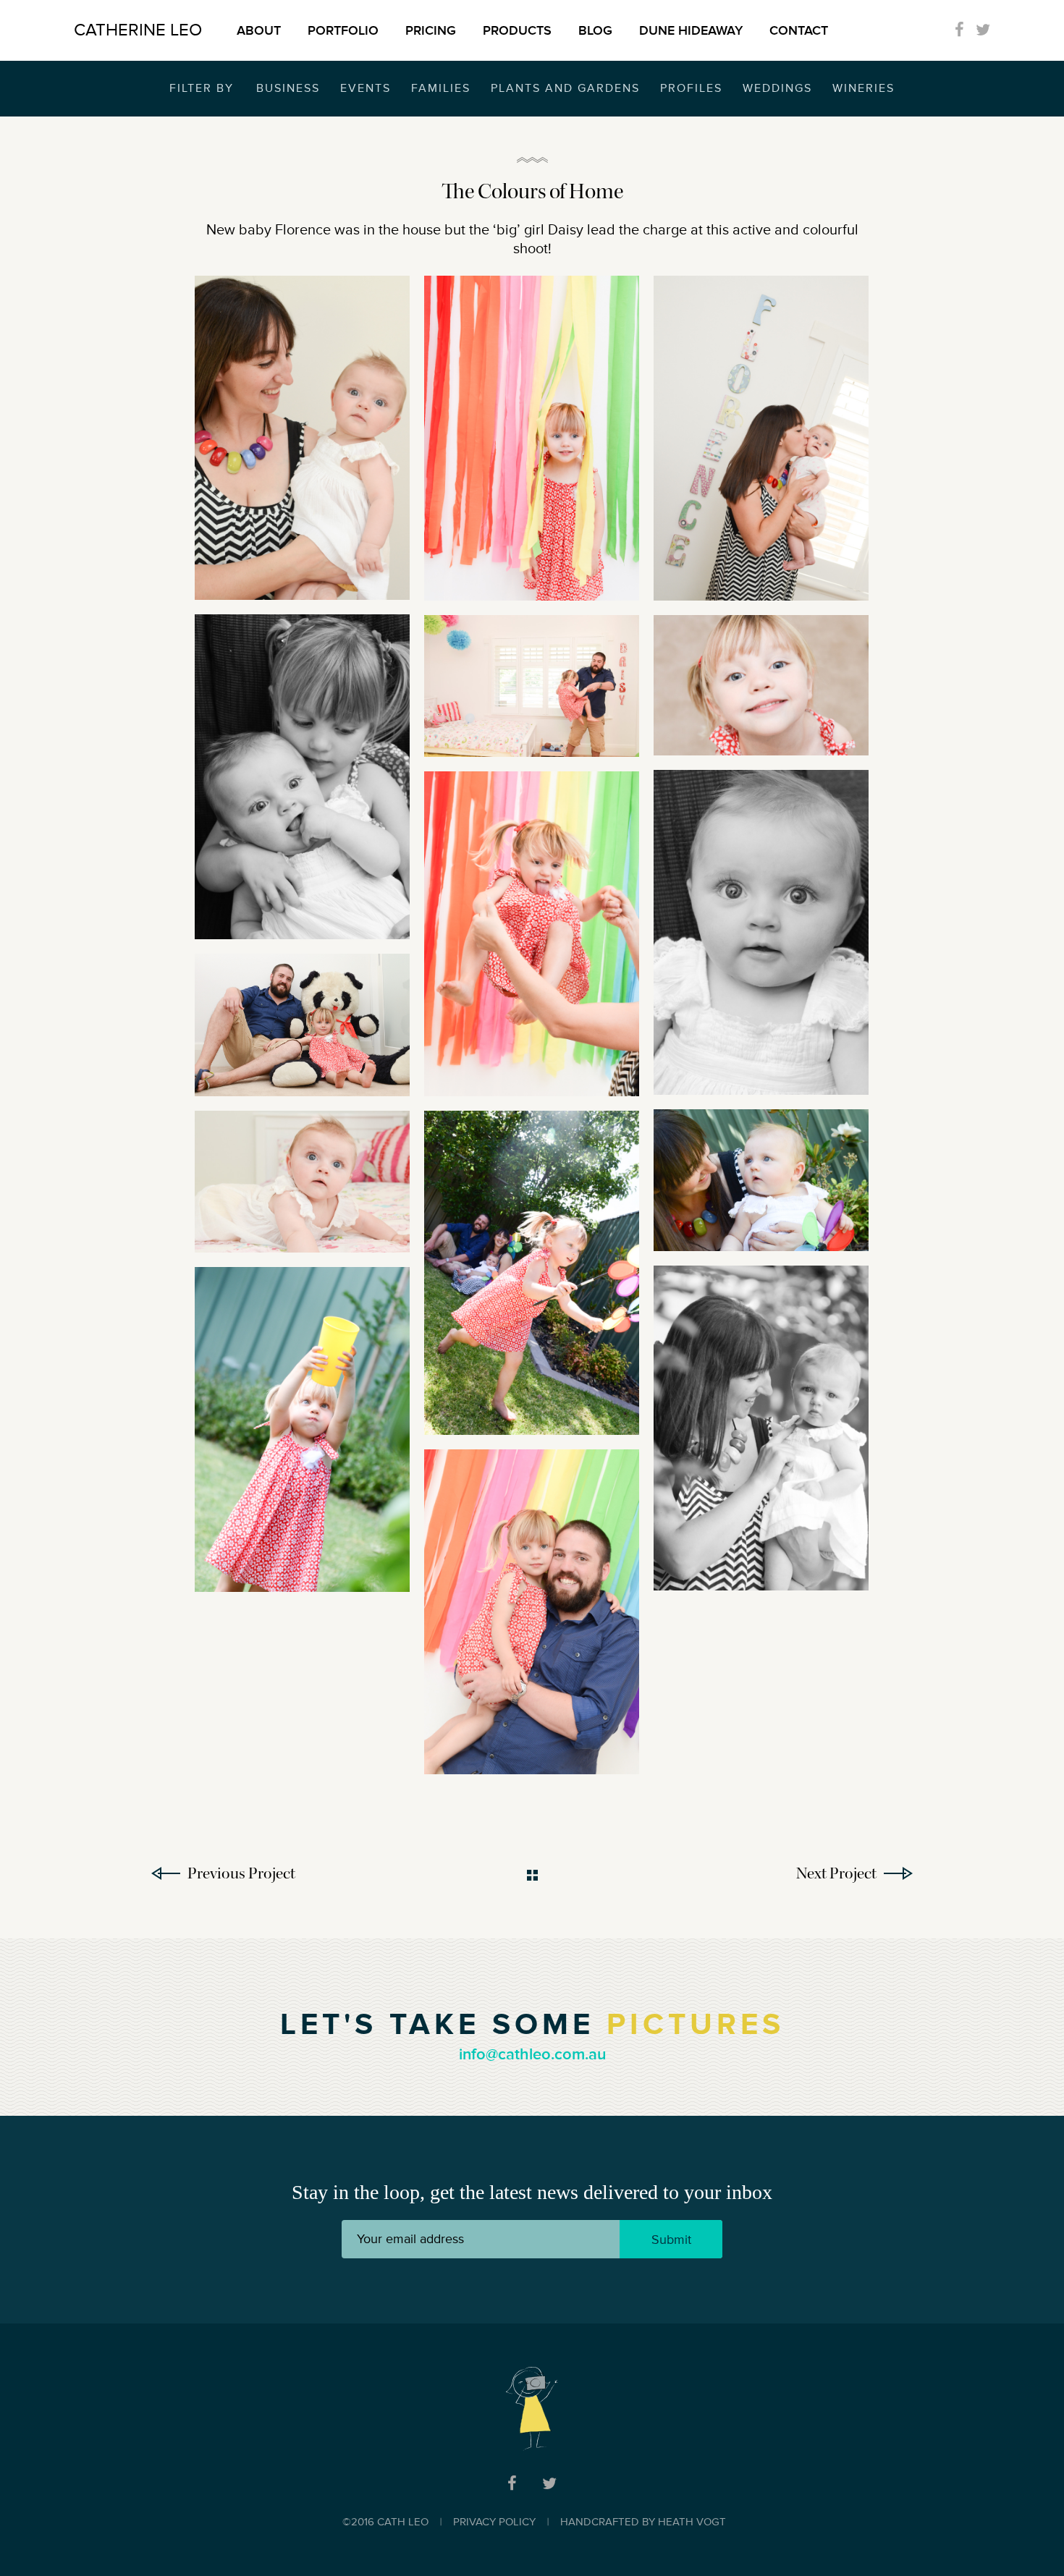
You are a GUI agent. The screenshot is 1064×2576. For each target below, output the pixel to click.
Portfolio (343, 30)
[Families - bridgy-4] (302, 438)
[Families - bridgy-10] (302, 1429)
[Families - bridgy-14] (532, 686)
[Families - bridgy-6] (761, 932)
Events (366, 88)
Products (517, 30)
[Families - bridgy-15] (761, 685)
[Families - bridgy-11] (532, 438)
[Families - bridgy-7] (761, 438)
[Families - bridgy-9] (761, 1428)
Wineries (864, 88)
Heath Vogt (692, 2522)
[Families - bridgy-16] (761, 1181)
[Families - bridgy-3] (302, 777)
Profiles (691, 88)
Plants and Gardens (565, 88)
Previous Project (241, 1873)
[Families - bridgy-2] (532, 1273)
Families (441, 88)
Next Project (836, 1873)
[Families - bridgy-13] (302, 1182)
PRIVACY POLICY (494, 2522)
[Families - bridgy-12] (302, 1025)
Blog (595, 30)
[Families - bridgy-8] (532, 1612)
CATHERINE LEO (138, 30)
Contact (799, 30)
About (259, 30)
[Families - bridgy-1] (532, 933)
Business (288, 88)
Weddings (777, 88)
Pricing (431, 30)
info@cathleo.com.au (532, 2055)
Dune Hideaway (691, 30)
